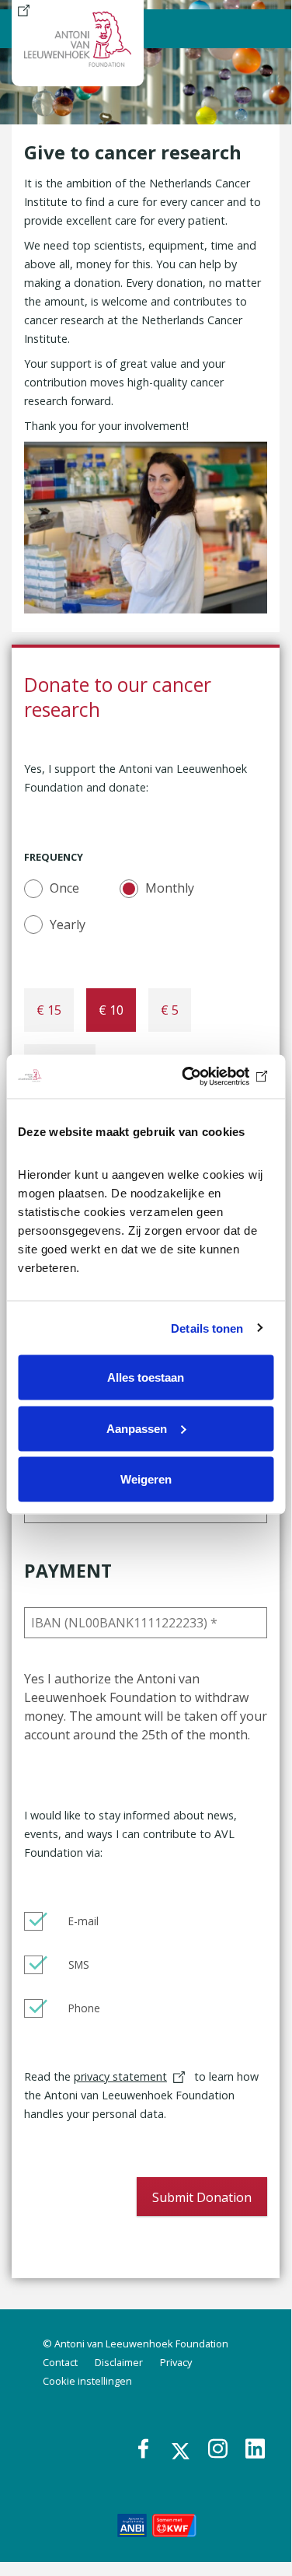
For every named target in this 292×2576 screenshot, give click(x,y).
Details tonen (207, 1328)
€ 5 (170, 1010)
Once (64, 888)
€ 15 (49, 1010)
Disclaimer (119, 2362)
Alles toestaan (146, 1377)
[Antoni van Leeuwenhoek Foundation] (24, 9)
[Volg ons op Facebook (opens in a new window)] (149, 2450)
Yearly (68, 924)
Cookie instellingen (87, 2381)
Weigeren (146, 1479)
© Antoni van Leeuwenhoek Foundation (136, 2344)
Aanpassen (137, 1428)
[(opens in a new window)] (132, 2524)
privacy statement (120, 2076)
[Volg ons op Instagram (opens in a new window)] (219, 2450)
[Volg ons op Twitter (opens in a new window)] (182, 2451)
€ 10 (111, 1010)
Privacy (176, 2362)
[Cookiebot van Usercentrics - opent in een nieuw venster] (207, 1077)
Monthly (170, 888)
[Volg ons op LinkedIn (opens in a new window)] (256, 2450)
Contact (60, 2362)
